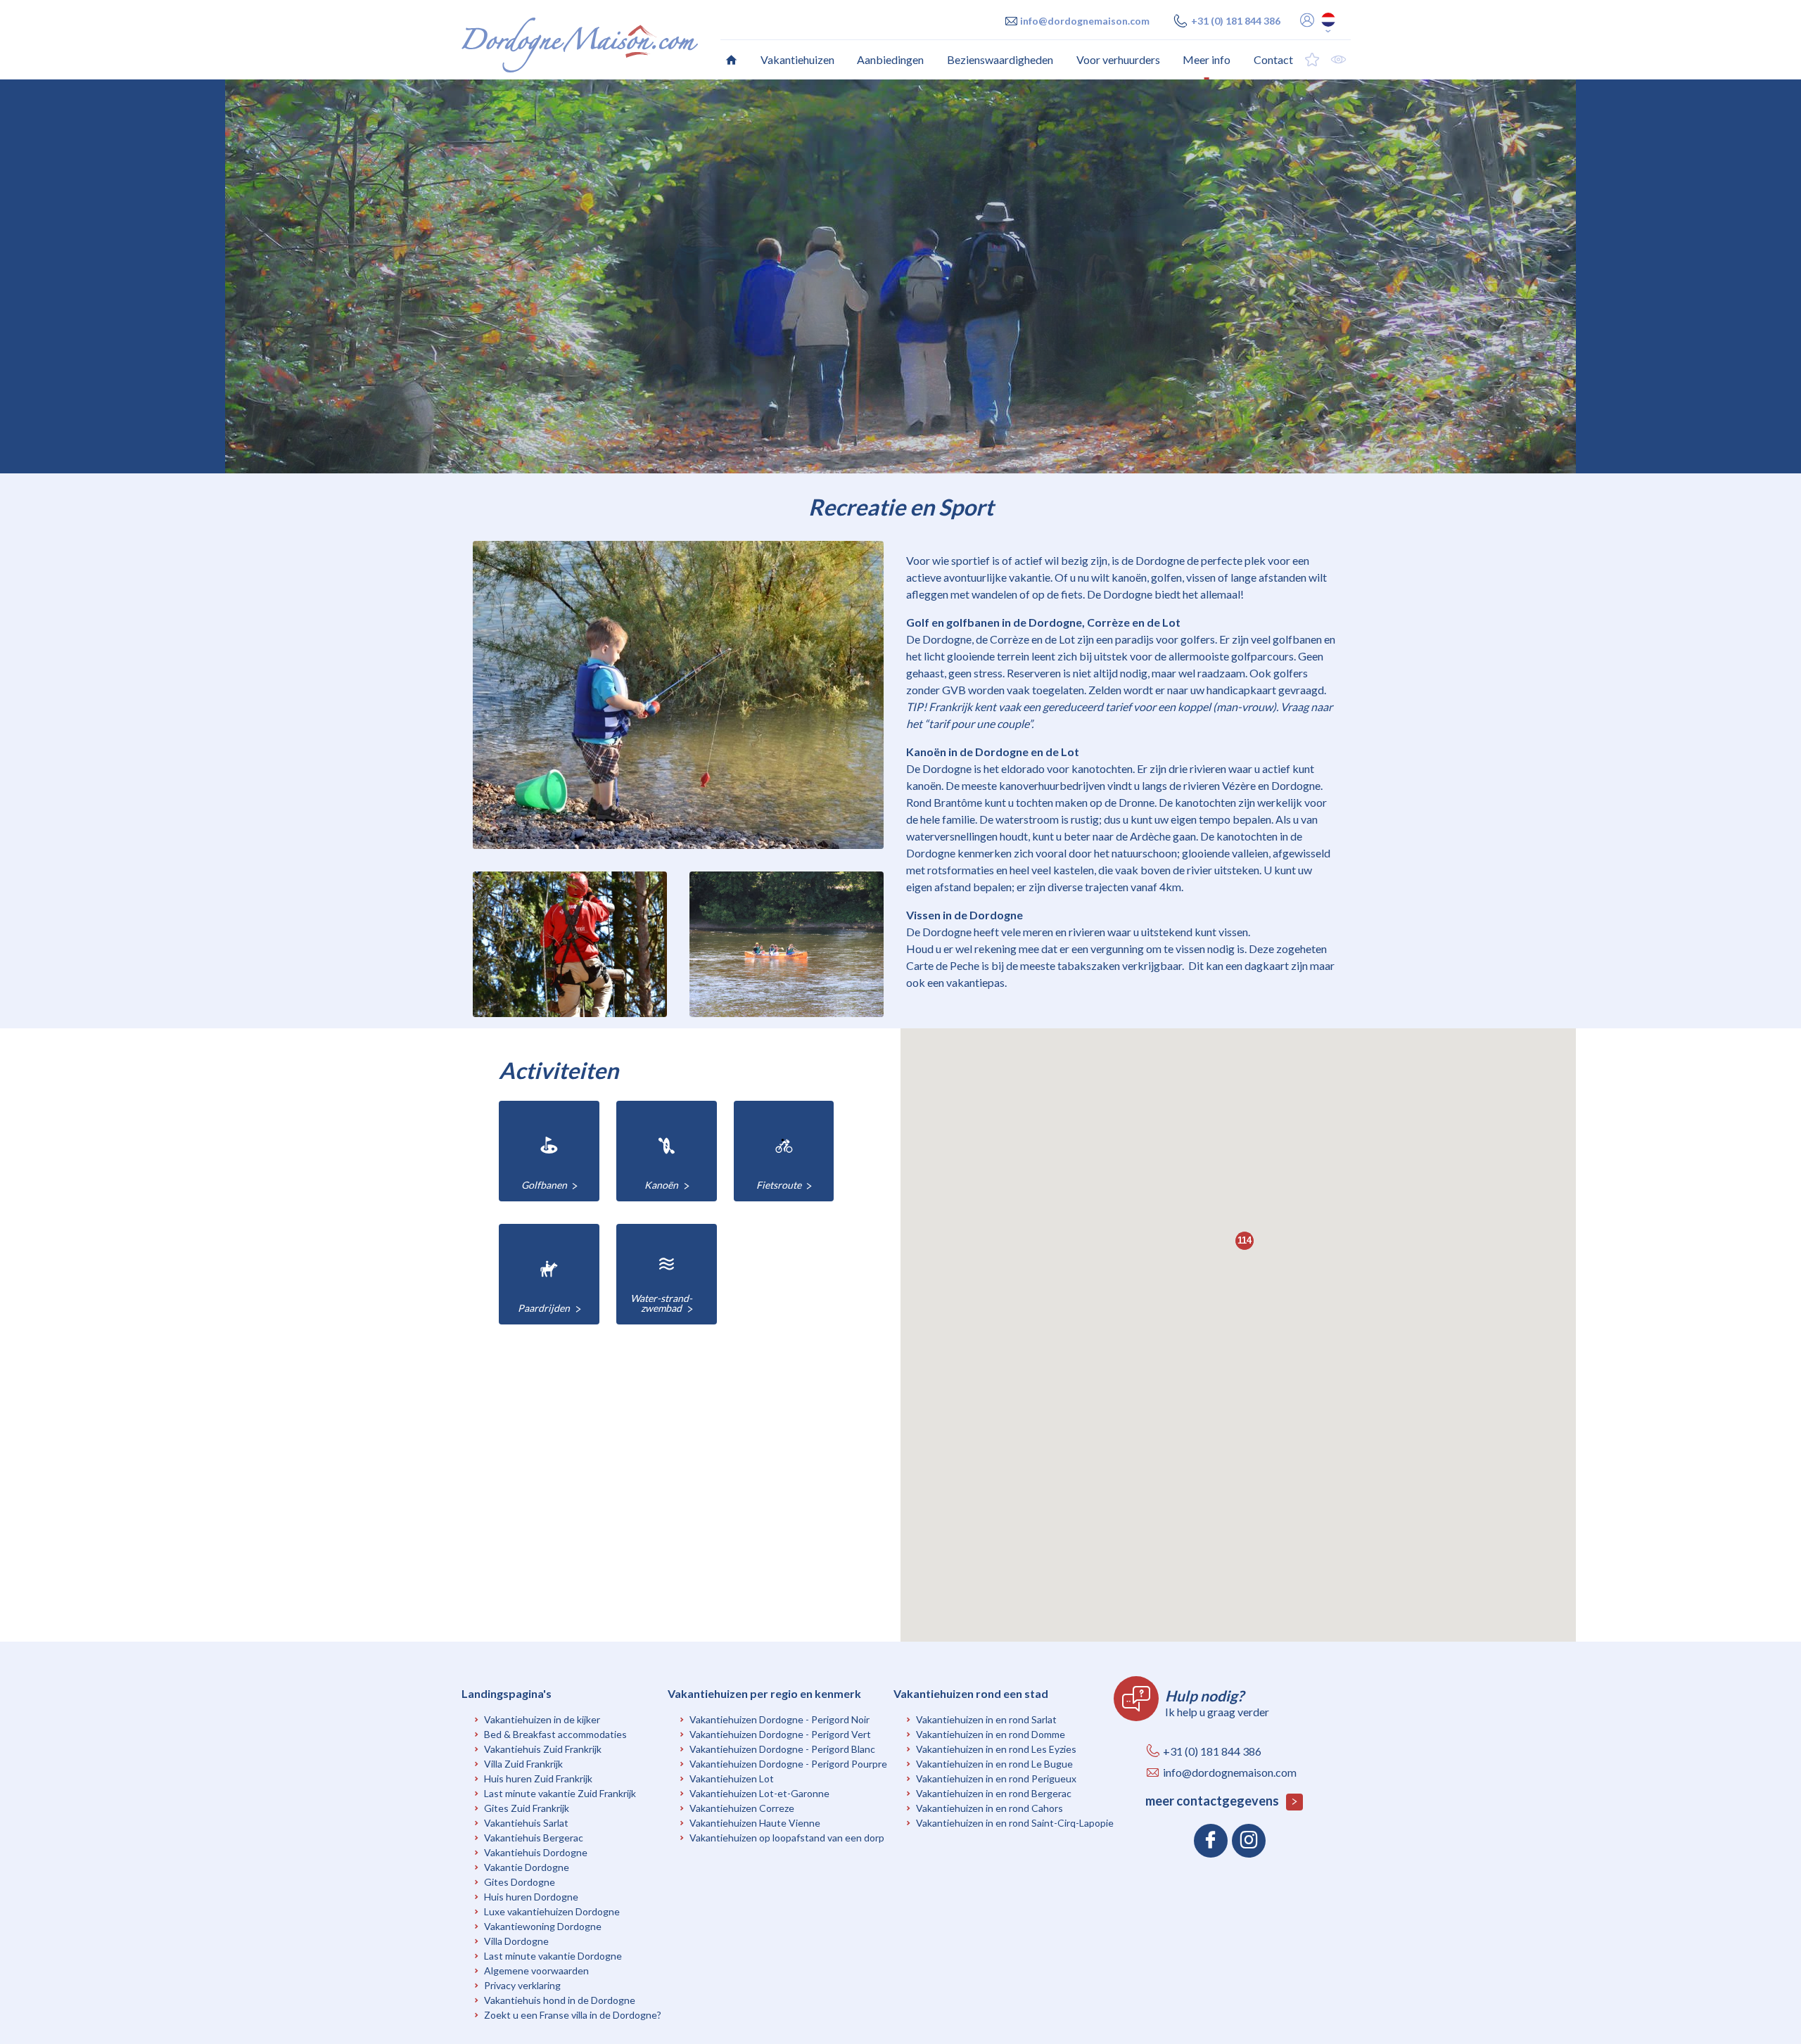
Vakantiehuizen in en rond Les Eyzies (996, 1749)
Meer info (1207, 59)
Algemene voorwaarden (536, 1970)
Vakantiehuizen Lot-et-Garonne (759, 1793)
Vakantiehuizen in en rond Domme (991, 1734)
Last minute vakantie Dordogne (553, 1956)
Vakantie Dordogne (527, 1867)
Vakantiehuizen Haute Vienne (755, 1823)
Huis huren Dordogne (531, 1897)
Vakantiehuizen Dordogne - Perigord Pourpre (788, 1764)
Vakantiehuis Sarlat (526, 1823)
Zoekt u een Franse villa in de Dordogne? (573, 2015)
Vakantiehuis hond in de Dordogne (560, 2000)
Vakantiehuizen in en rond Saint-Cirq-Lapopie (1015, 1823)
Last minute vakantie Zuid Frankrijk (560, 1793)
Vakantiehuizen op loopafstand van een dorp (787, 1838)
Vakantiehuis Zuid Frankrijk (543, 1749)
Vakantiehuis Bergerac (534, 1838)
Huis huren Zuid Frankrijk (538, 1778)
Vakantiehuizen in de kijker (542, 1719)
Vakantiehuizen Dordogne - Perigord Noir (779, 1719)
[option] (900, 276)
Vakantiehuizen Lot (732, 1778)
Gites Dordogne (520, 1882)
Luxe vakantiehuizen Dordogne (552, 1911)
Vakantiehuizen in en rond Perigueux (996, 1778)
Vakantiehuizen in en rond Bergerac (994, 1793)
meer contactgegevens (1213, 1801)
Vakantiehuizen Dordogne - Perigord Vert (780, 1734)
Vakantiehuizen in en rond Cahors (989, 1808)
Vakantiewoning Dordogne (543, 1926)
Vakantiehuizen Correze (742, 1808)
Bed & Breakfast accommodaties (555, 1734)
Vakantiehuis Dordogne (536, 1852)
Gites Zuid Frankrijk (527, 1808)
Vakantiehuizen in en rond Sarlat (986, 1719)
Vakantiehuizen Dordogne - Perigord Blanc (782, 1749)
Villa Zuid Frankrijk (523, 1764)
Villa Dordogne (516, 1941)
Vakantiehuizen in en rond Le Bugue (994, 1764)
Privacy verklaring (522, 1985)
